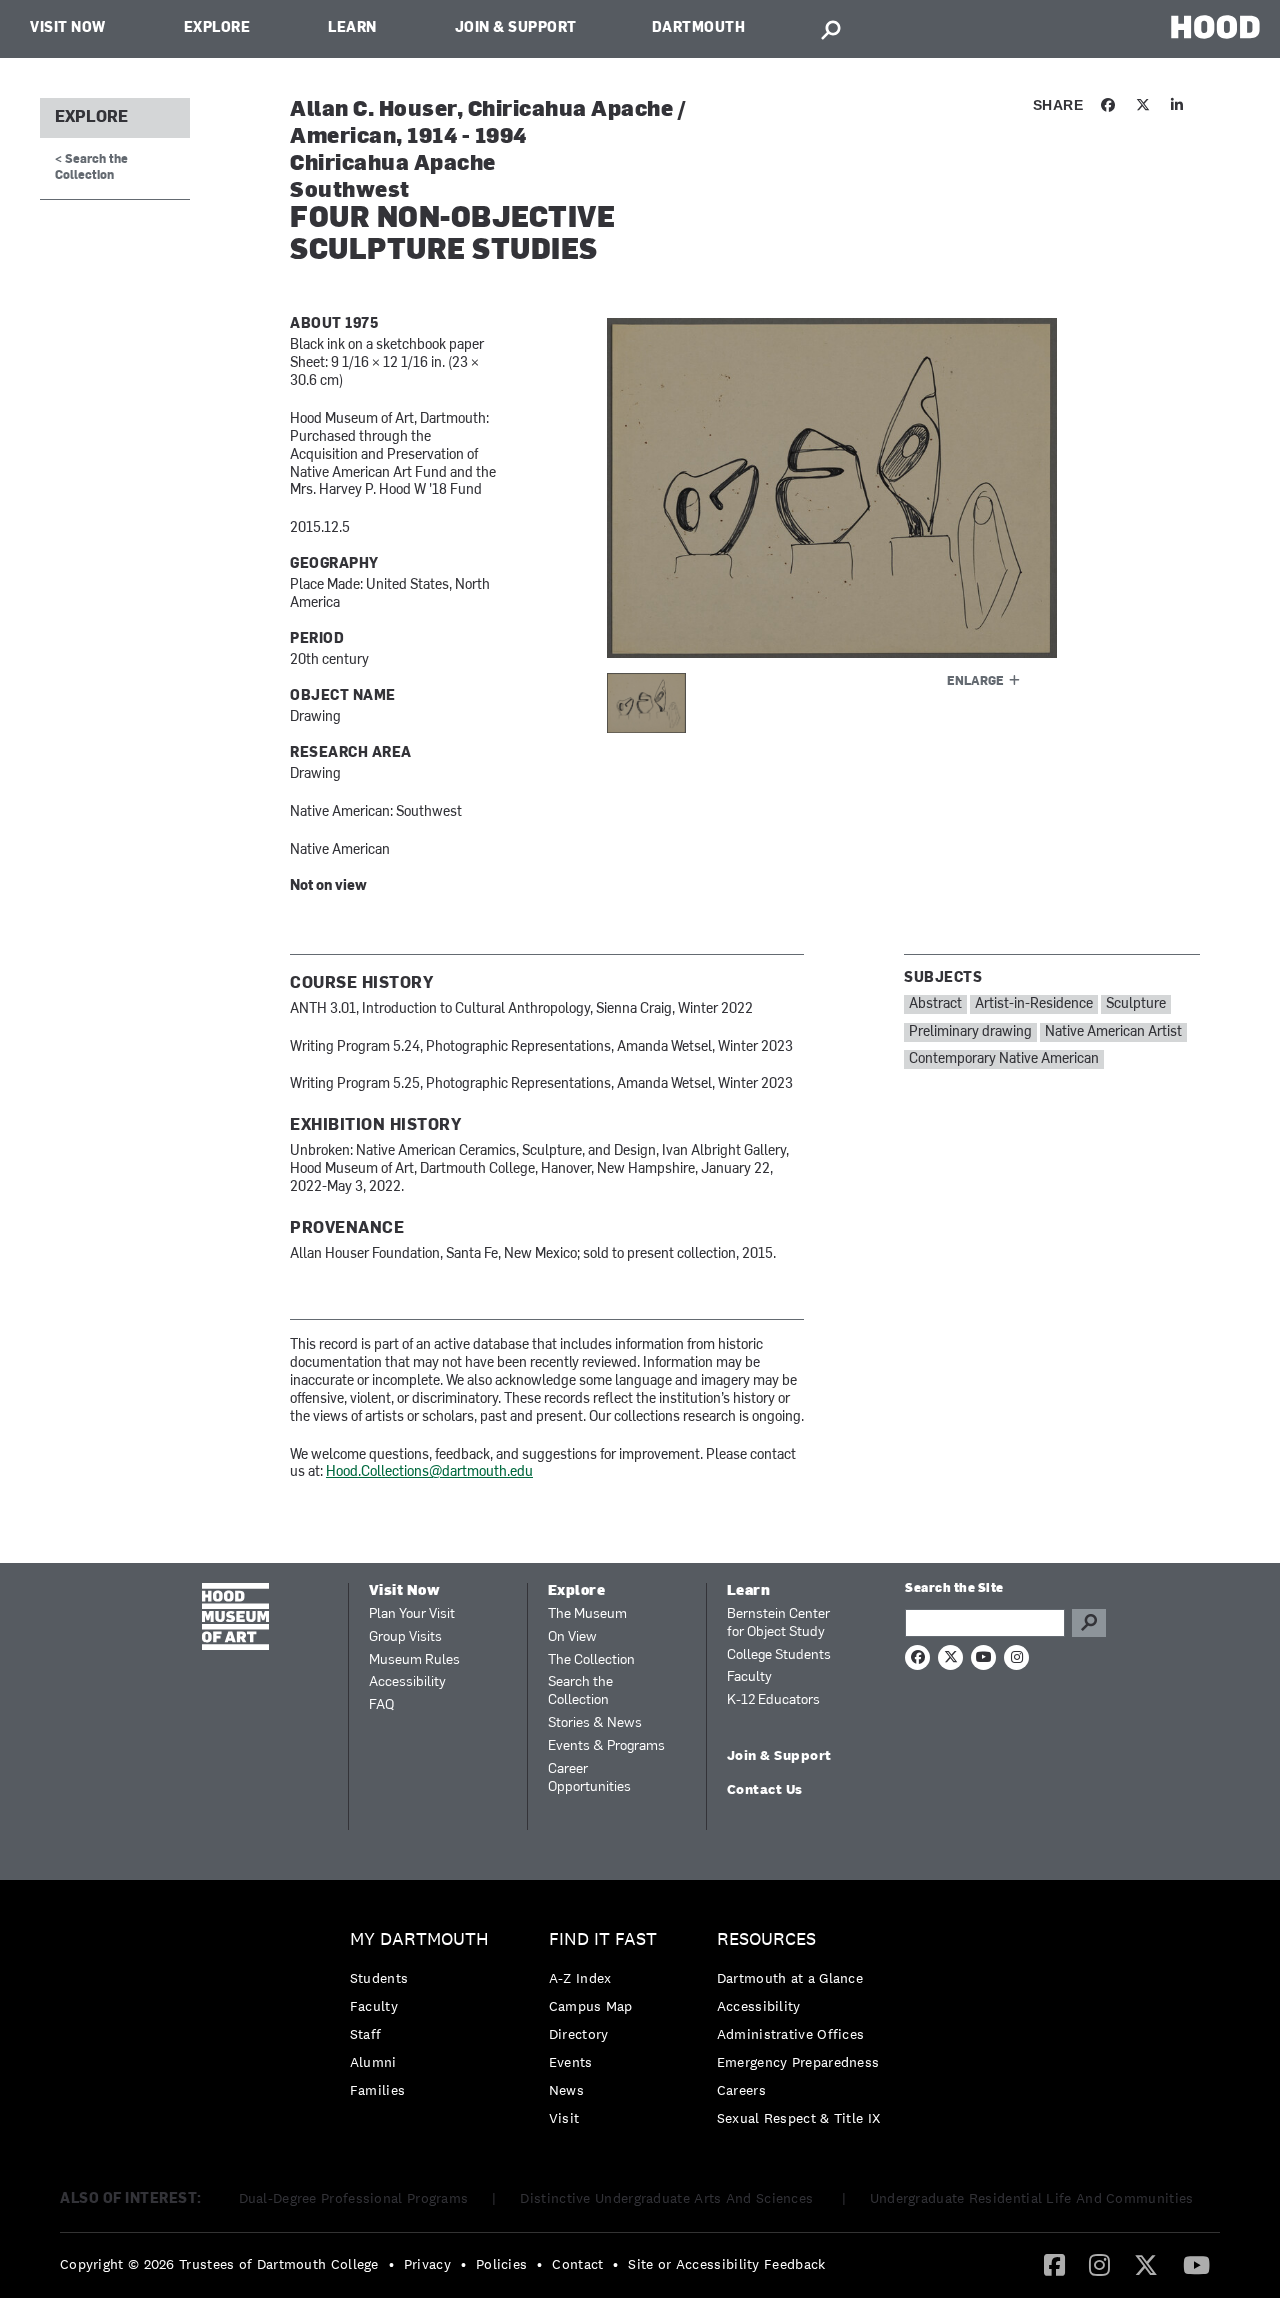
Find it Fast (603, 1939)
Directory (579, 2034)
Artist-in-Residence (1034, 1004)
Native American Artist (1113, 1032)
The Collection (591, 1660)
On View (572, 1637)
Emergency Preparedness (798, 2062)
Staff (366, 2034)
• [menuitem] (391, 2264)
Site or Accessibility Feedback (726, 2264)
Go (1089, 1623)
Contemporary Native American (1004, 1059)
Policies (501, 2264)
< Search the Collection (91, 167)
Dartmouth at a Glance (790, 1978)
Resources (766, 1939)
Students (379, 1978)
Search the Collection (580, 1691)
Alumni (373, 2062)
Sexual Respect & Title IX (799, 2118)
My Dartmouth (419, 1939)
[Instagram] (1099, 2264)
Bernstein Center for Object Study (778, 1623)
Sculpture (1136, 1004)
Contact (577, 2264)
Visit (564, 2118)
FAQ (381, 1705)
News (566, 2090)
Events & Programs (606, 1746)
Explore (217, 28)
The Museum (587, 1614)
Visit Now (68, 28)
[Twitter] (1146, 2264)
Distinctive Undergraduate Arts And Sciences (668, 2198)
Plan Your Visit (412, 1614)
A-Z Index (580, 1978)
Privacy (427, 2264)
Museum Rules (414, 1660)
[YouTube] (1196, 2264)
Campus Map (591, 2006)
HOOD (1215, 26)
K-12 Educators (773, 1700)
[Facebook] (1054, 2264)
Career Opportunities (589, 1778)
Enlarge (975, 682)
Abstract (935, 1004)
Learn (352, 28)
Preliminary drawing (970, 1032)
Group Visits (405, 1637)
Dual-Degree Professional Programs (354, 2198)
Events (571, 2062)
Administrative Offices (791, 2034)
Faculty (749, 1677)
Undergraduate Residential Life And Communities (1032, 2198)
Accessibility (407, 1682)
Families (377, 2090)
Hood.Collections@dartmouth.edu (429, 1472)
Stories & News (595, 1723)
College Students (779, 1655)
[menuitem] (424, 2019)
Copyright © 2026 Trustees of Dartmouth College (219, 2264)
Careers (741, 2090)
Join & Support (516, 28)
